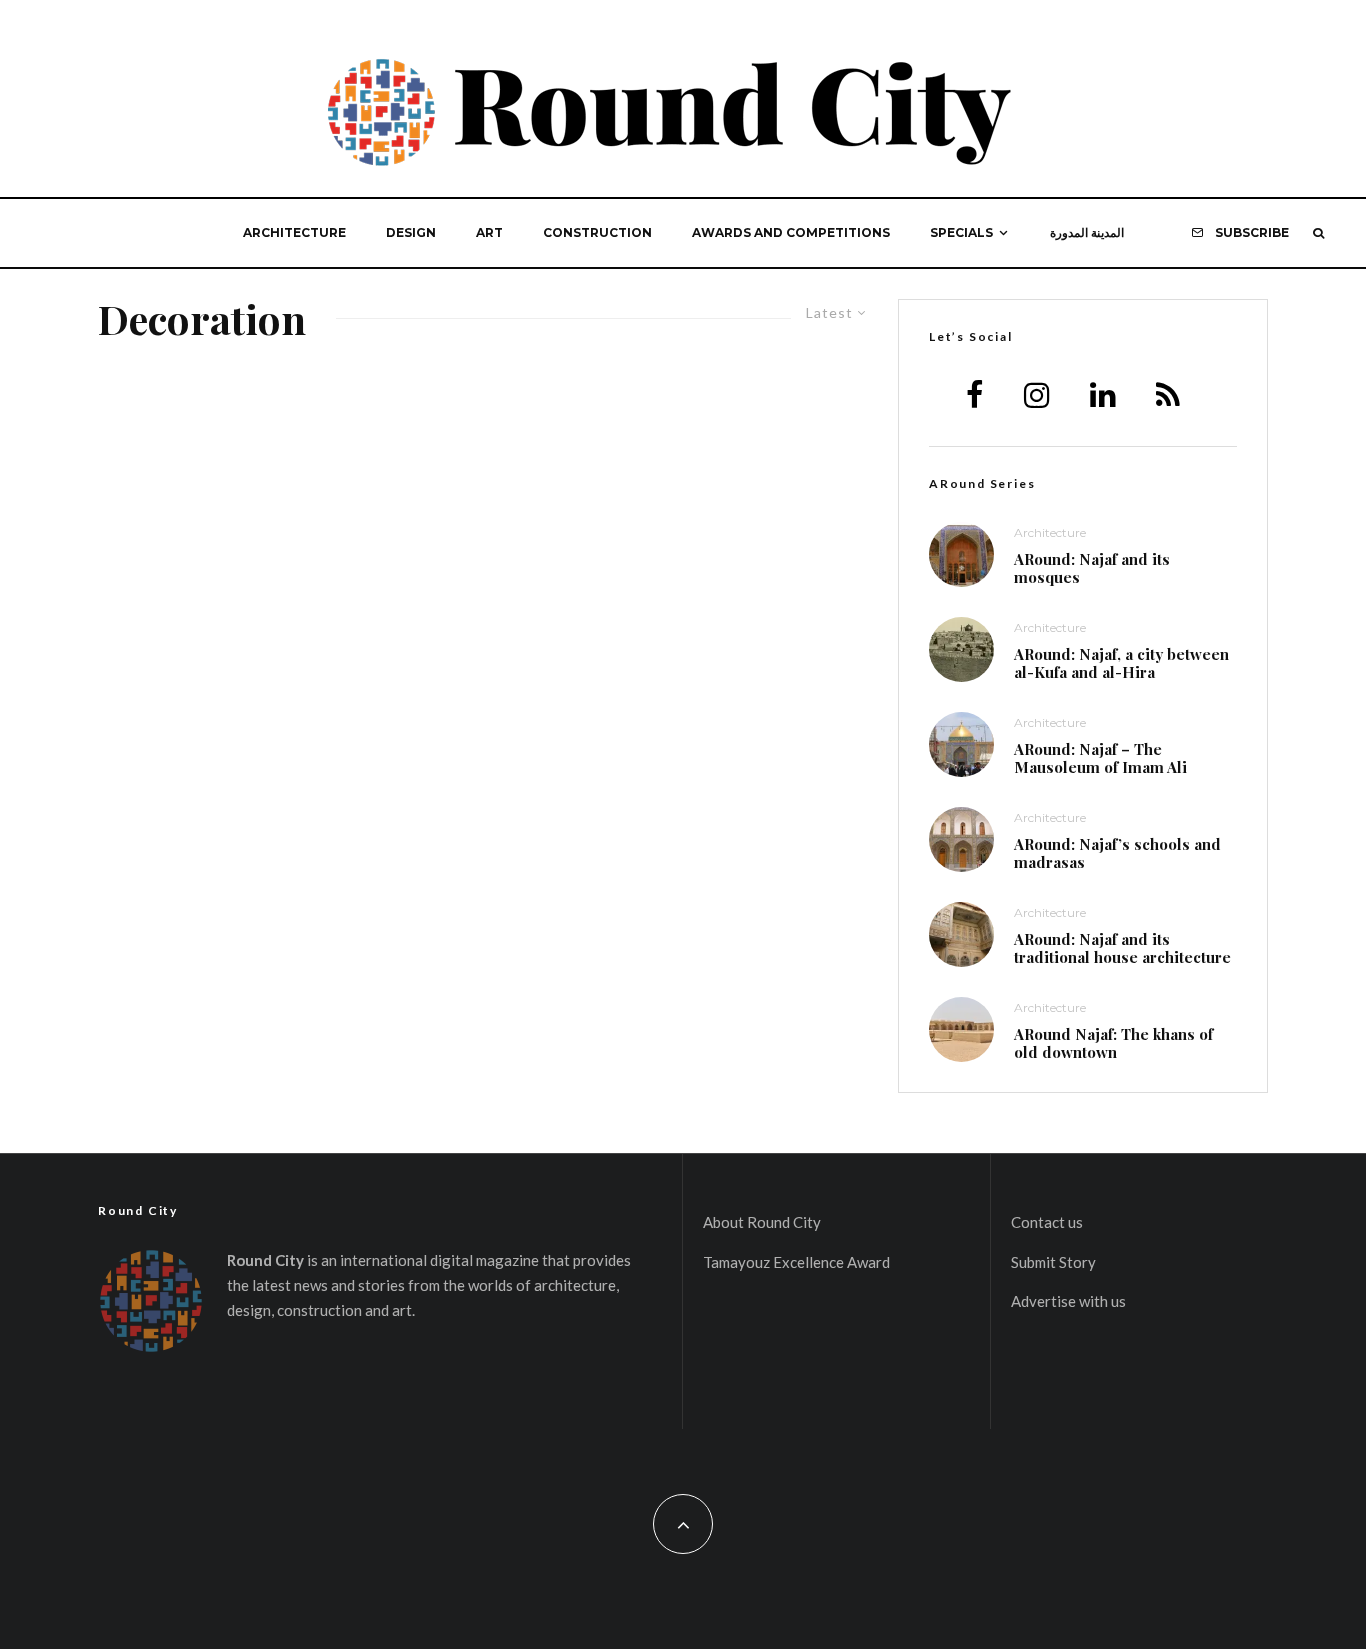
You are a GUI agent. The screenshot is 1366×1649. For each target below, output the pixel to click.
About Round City (762, 1222)
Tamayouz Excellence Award (796, 1262)
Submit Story (1053, 1262)
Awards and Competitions (791, 232)
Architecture (294, 232)
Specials (961, 232)
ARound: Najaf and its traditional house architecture (1122, 948)
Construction (597, 232)
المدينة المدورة (1087, 232)
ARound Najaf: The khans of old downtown (1113, 1043)
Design (411, 232)
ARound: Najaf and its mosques (1092, 568)
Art (489, 232)
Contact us (1047, 1222)
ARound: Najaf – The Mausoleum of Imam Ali (1100, 758)
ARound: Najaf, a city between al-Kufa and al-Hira (1121, 663)
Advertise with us (1068, 1301)
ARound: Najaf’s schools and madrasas (1117, 853)
